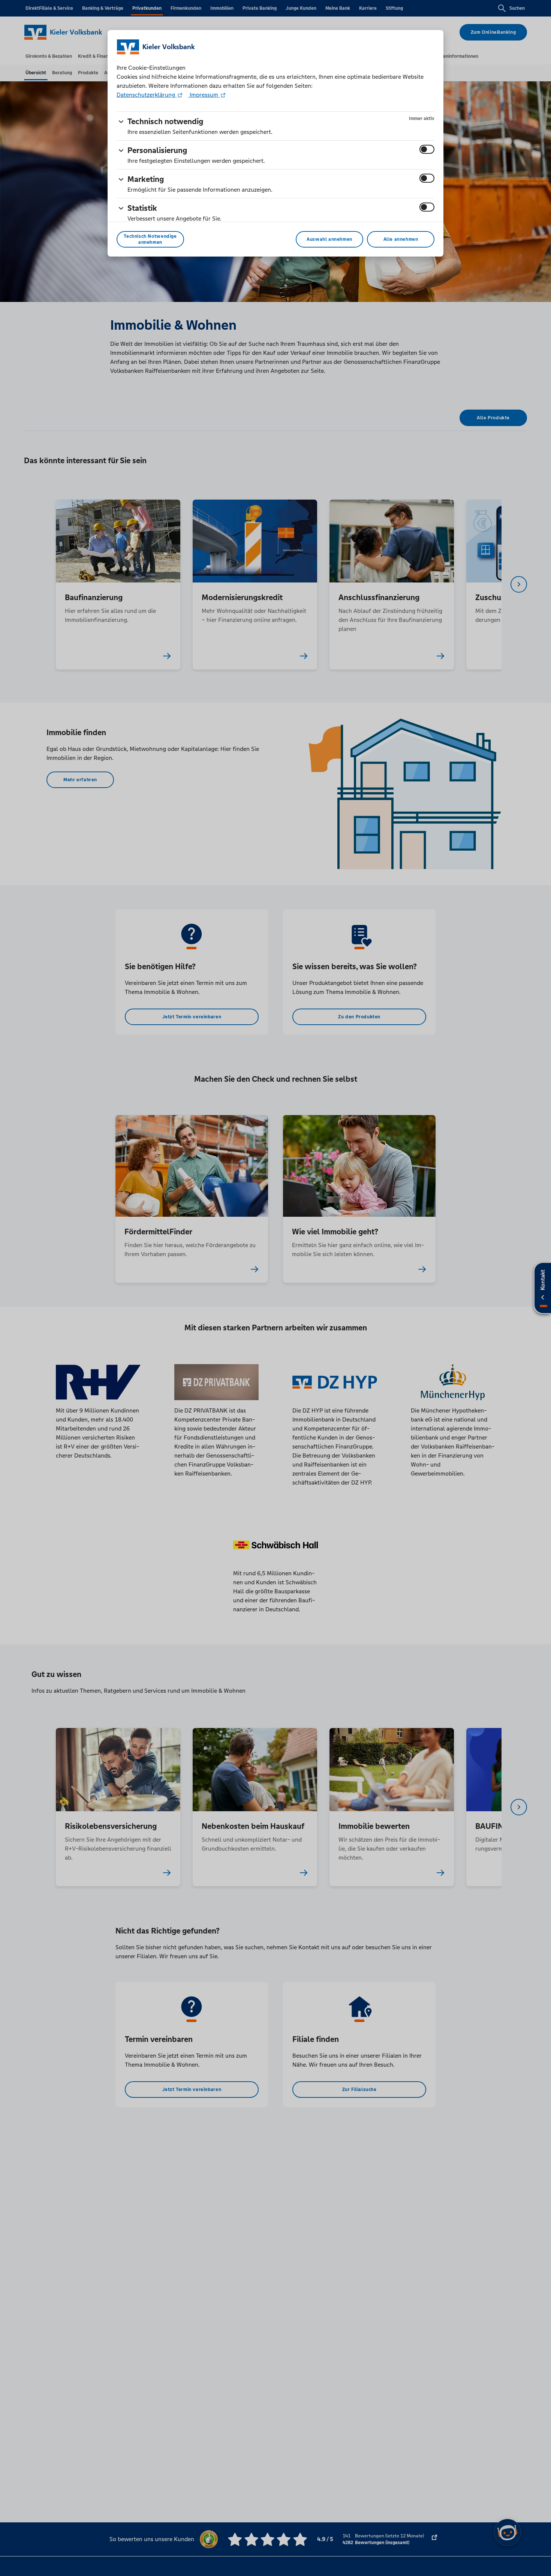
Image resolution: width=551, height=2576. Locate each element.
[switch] (427, 149)
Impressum (204, 95)
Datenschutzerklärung (147, 95)
